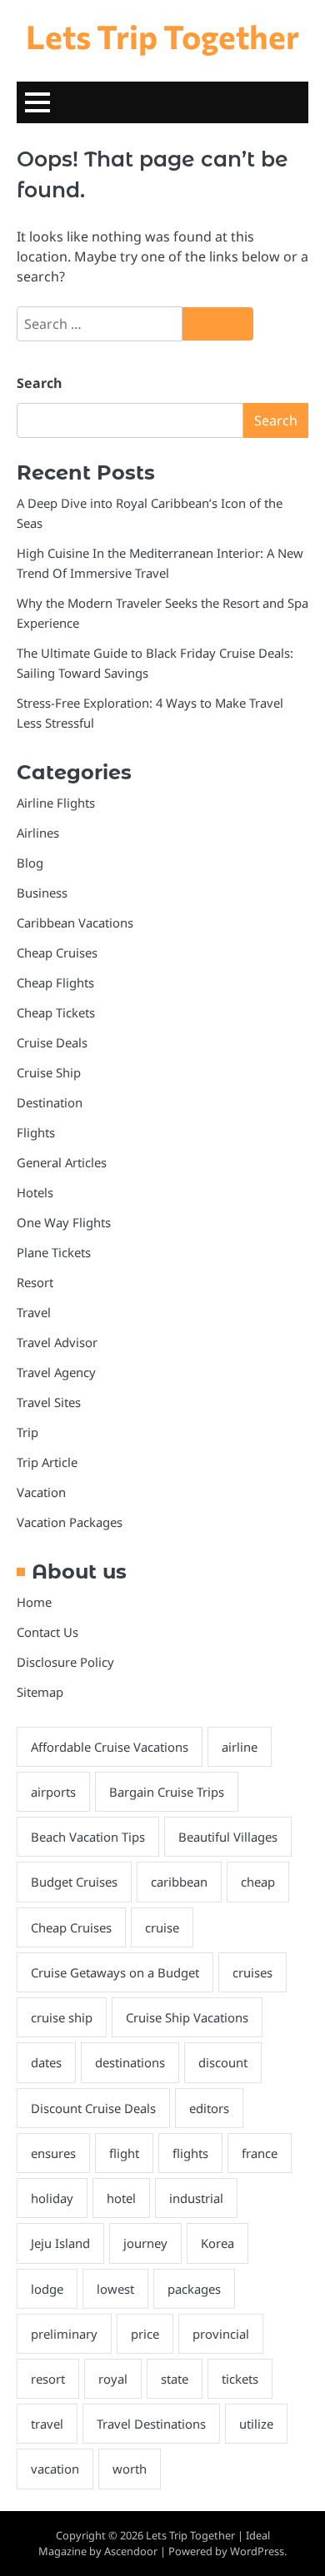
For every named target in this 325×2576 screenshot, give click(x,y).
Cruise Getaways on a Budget (115, 1972)
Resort (35, 1282)
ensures (53, 2153)
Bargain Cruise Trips (167, 1792)
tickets (240, 2379)
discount (223, 2062)
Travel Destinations (151, 2424)
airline (240, 1747)
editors (209, 2108)
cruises (252, 1972)
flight (124, 2153)
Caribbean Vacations (75, 922)
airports (53, 1792)
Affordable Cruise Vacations (110, 1747)
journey (145, 2243)
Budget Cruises (74, 1882)
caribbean (179, 1882)
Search (39, 383)
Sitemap (40, 1692)
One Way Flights (64, 1222)
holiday (52, 2198)
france (260, 2153)
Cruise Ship (49, 1072)
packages (194, 2289)
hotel (121, 2198)
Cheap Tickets (56, 1012)
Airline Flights (56, 803)
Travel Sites (49, 1402)
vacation (55, 2469)
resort (48, 2379)
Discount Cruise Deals (93, 2108)
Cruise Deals (52, 1042)
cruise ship (62, 2017)
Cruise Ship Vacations (187, 2017)
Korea (217, 2243)
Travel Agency (56, 1372)
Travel (34, 1312)
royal (113, 2379)
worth (130, 2469)
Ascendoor (131, 2551)
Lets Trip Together (162, 36)
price (145, 2334)
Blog (30, 863)
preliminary (64, 2334)
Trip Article (47, 1462)
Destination (50, 1102)
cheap (258, 1882)
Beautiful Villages (228, 1837)
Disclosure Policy (65, 1662)
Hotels (35, 1192)
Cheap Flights (55, 982)
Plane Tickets (54, 1252)
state (175, 2379)
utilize (256, 2424)
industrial (196, 2198)
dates (46, 2062)
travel (47, 2424)
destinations (130, 2062)
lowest (115, 2289)
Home (34, 1602)
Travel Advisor (57, 1342)
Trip (27, 1432)
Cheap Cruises (57, 952)
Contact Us (47, 1632)
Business (42, 893)
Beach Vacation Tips (88, 1837)
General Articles (62, 1162)
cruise (162, 1927)
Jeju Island (60, 2243)
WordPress (257, 2551)
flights (190, 2153)
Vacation (41, 1492)
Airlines (38, 833)
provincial (221, 2334)
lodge (47, 2289)
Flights (36, 1132)
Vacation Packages (70, 1522)
